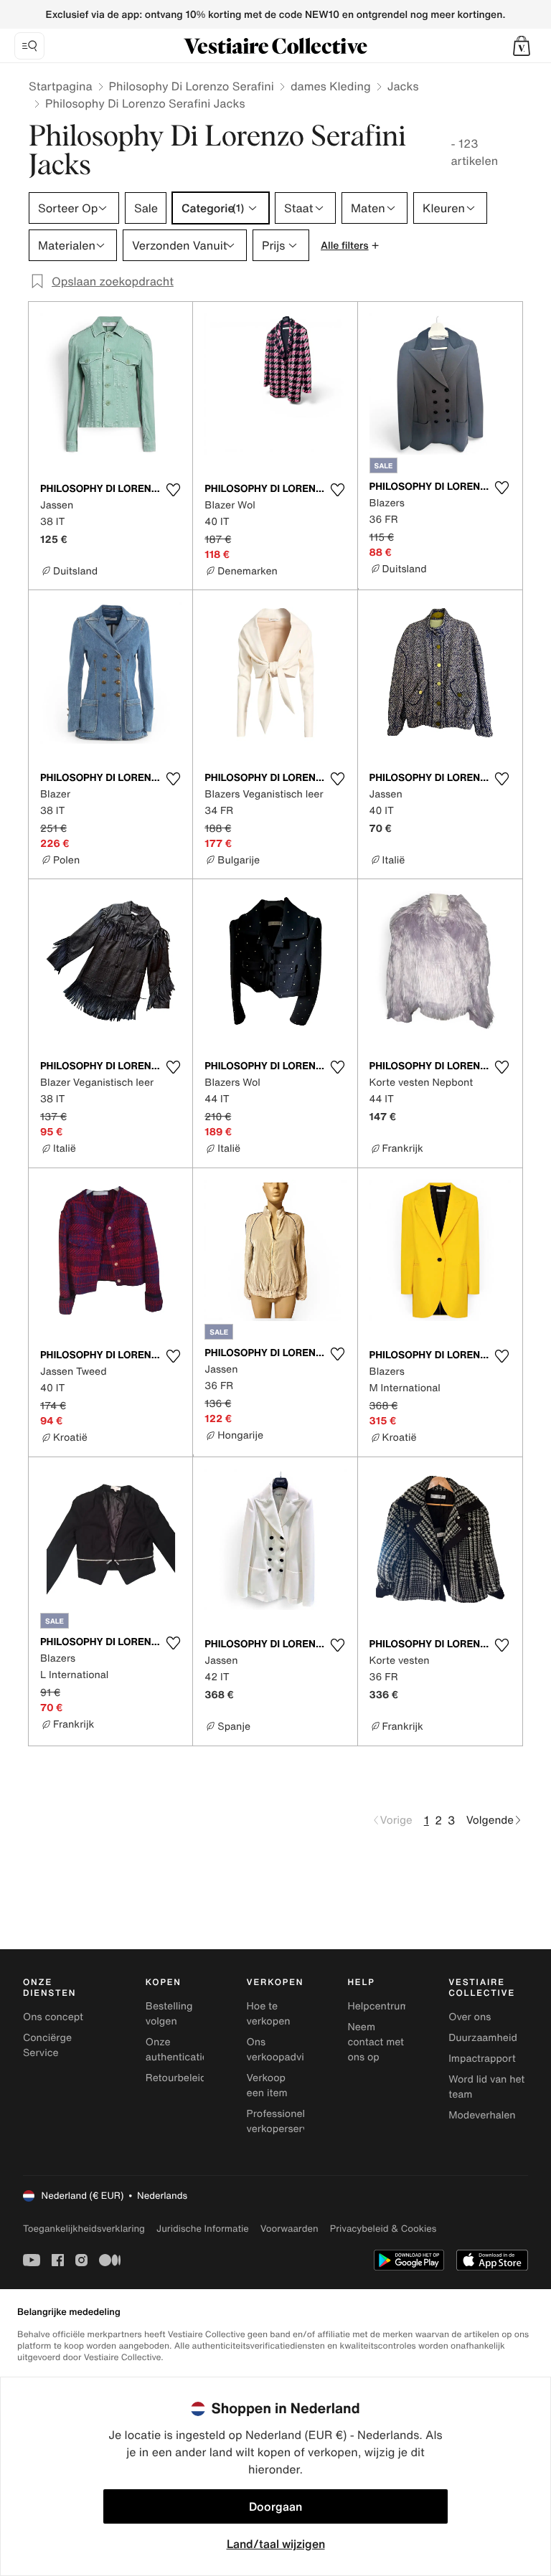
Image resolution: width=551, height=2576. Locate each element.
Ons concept (53, 2017)
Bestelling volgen (169, 2014)
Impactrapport (482, 2059)
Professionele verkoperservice (284, 2121)
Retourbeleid (176, 2078)
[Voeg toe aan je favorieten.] (173, 490)
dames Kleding (331, 86)
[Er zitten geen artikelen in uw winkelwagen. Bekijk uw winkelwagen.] (522, 46)
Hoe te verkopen (269, 2014)
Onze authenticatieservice (194, 2050)
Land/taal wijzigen (276, 2544)
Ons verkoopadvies (281, 2050)
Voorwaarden (289, 2229)
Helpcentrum (378, 2006)
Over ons (470, 2017)
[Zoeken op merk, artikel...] (29, 46)
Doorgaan (275, 2506)
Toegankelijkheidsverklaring (84, 2229)
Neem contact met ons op (376, 2042)
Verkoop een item (267, 2085)
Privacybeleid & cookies (383, 2229)
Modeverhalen (482, 2115)
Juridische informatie (203, 2229)
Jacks (403, 86)
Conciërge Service (47, 2045)
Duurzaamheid (483, 2038)
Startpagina (61, 86)
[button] (522, 46)
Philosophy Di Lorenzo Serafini (192, 86)
